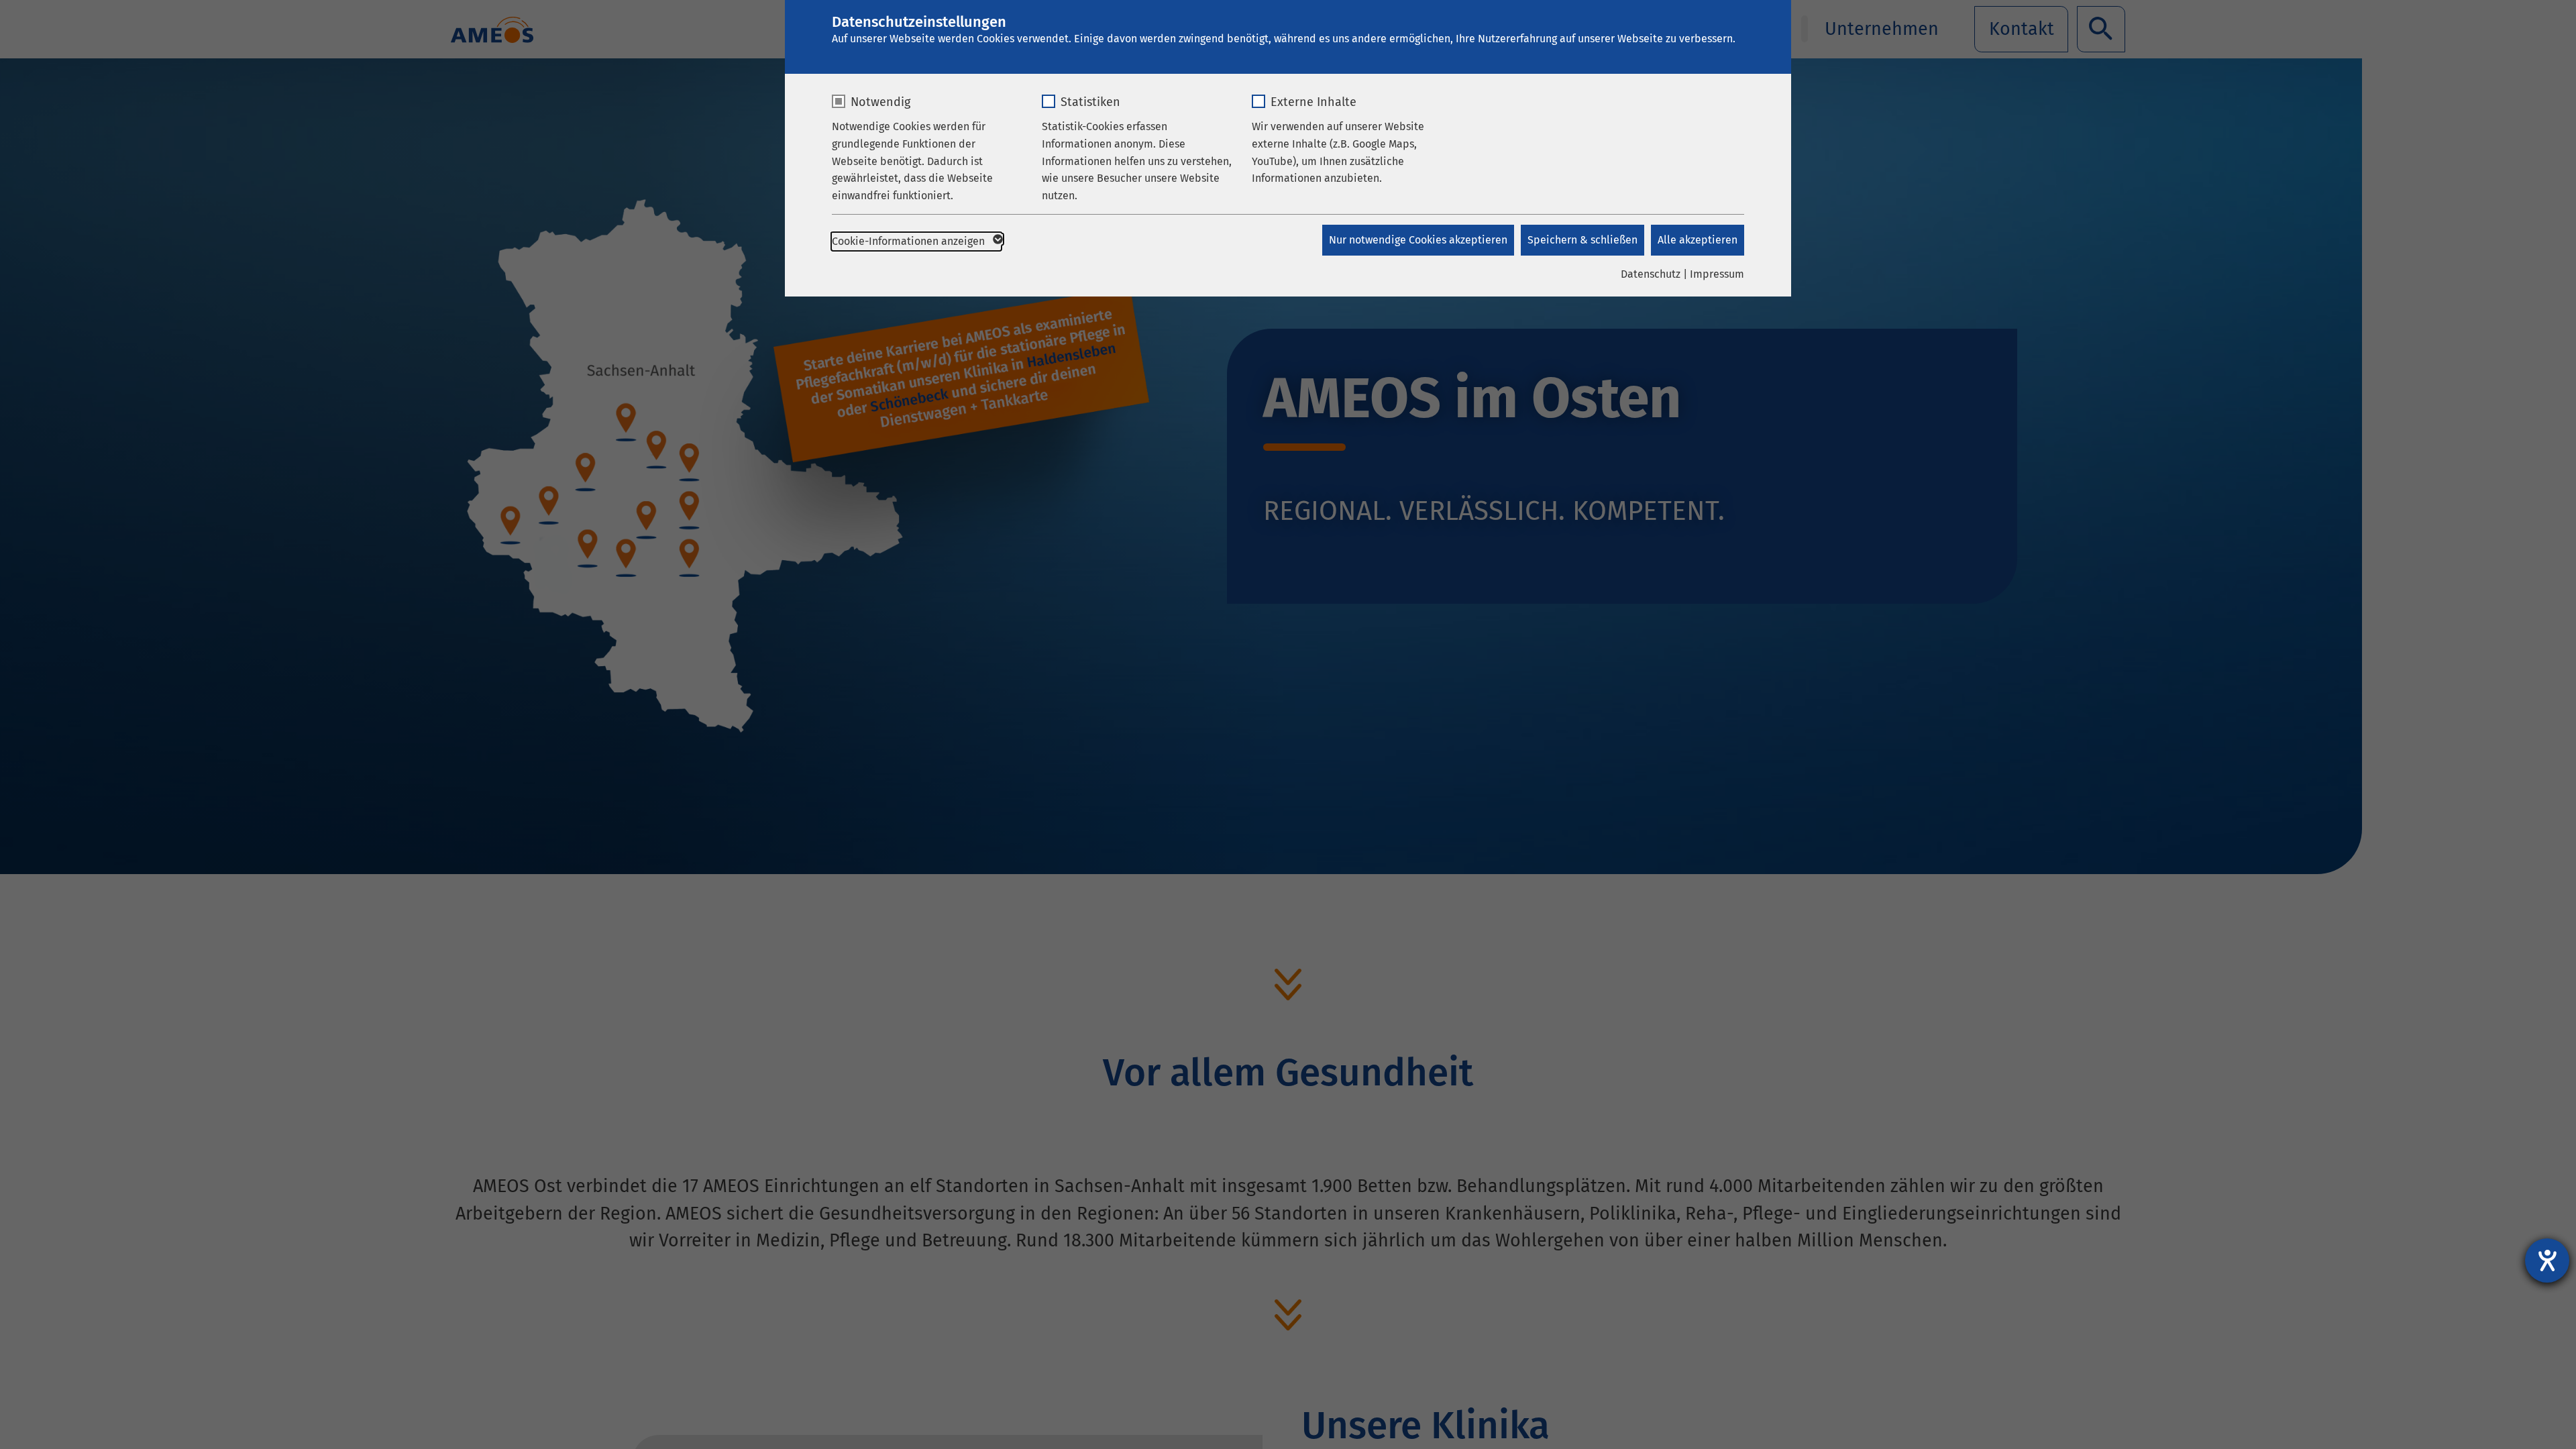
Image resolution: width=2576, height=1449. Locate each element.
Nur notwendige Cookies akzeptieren (1418, 240)
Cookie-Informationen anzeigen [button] (910, 241)
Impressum (1717, 274)
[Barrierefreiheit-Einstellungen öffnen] (2547, 1260)
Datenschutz (1651, 274)
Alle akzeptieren (1698, 240)
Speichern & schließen (1582, 240)
